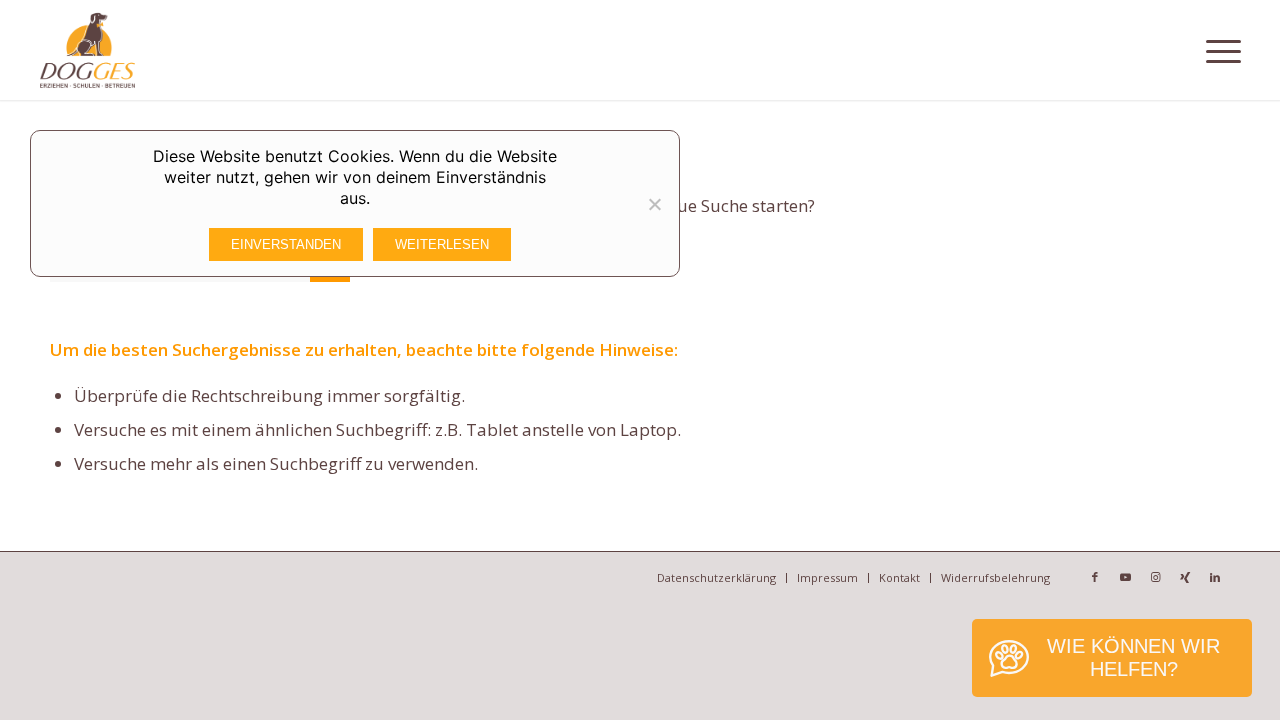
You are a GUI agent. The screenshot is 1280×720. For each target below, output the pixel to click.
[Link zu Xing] (1185, 577)
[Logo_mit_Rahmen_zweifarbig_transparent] (87, 50)
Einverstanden (286, 244)
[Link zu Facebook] (1095, 577)
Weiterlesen (442, 244)
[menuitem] (1223, 50)
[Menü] (1223, 50)
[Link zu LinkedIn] (1215, 577)
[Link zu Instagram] (1155, 577)
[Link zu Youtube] (1125, 577)
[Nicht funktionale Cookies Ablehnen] (654, 204)
